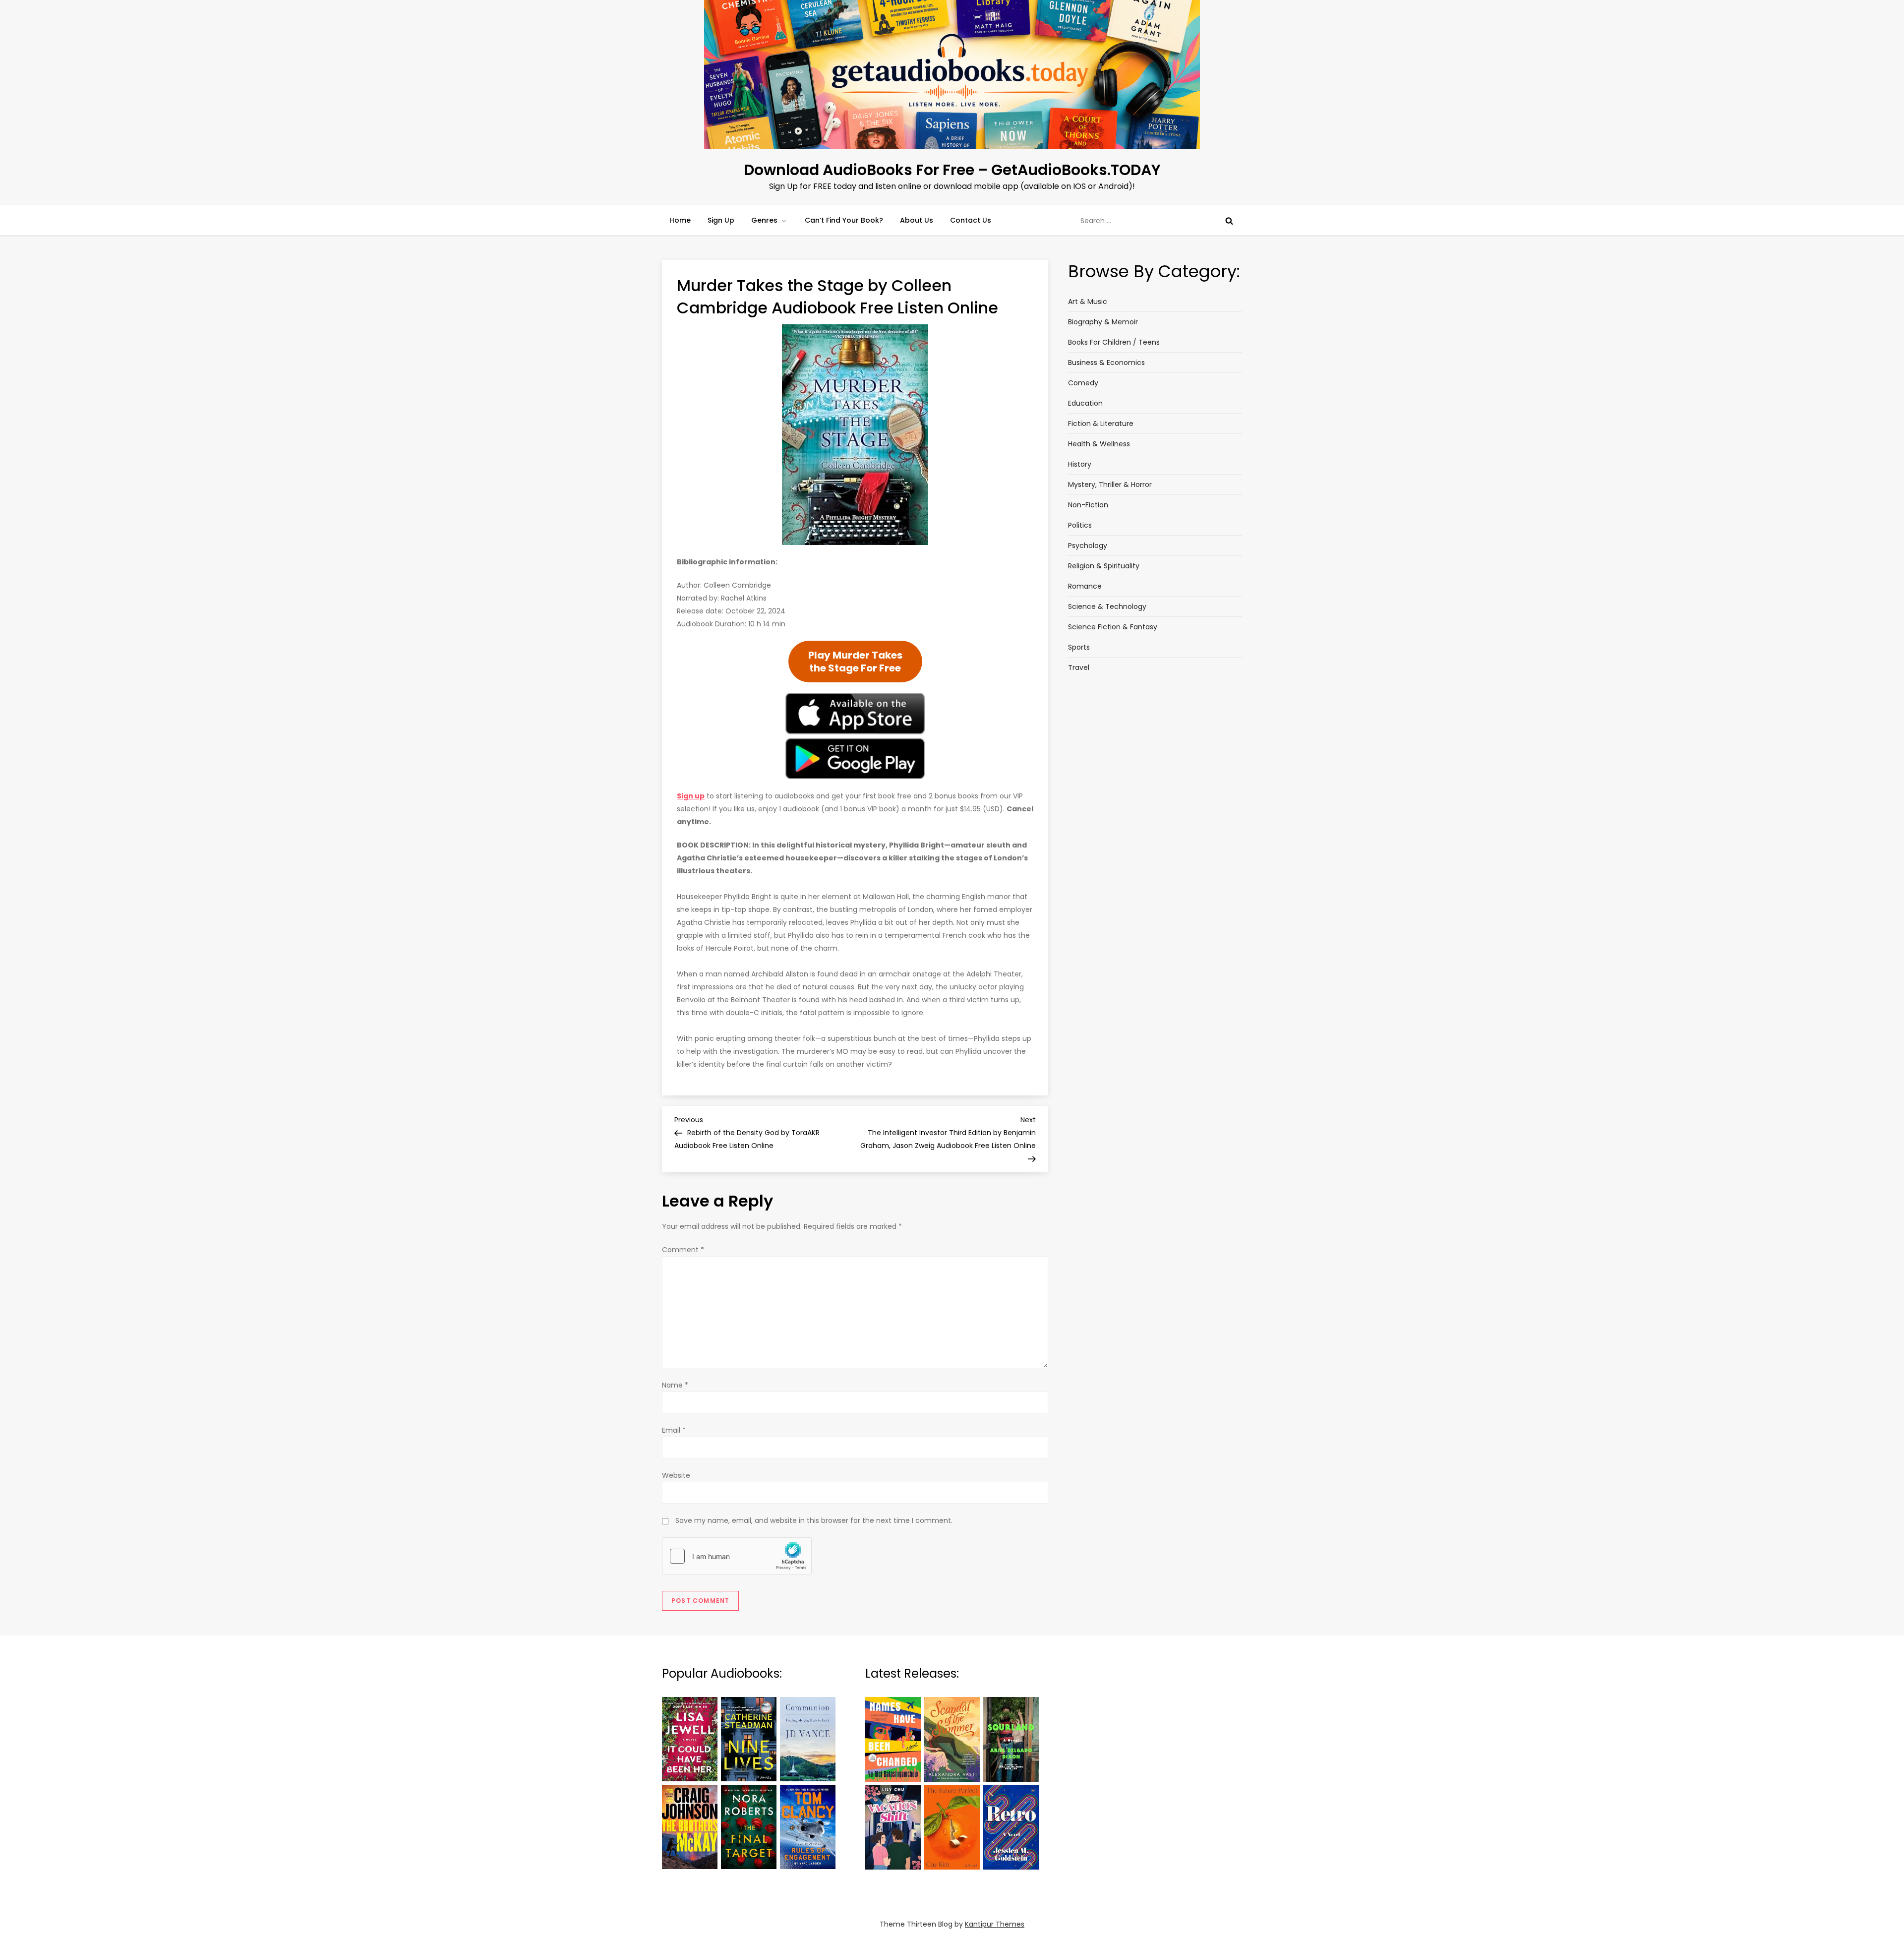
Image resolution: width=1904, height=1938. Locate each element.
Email (674, 1430)
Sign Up (721, 220)
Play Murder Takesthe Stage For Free (855, 662)
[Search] (1229, 221)
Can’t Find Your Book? (844, 220)
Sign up (691, 796)
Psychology (1088, 545)
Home (680, 220)
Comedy (1083, 383)
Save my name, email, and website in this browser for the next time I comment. (814, 1520)
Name (675, 1385)
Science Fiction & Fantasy (1113, 627)
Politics (1080, 525)
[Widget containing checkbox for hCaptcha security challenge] (737, 1556)
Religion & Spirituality (1104, 566)
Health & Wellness (1099, 444)
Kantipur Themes (995, 1924)
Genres (764, 220)
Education (1085, 403)
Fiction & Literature (1101, 424)
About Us (917, 220)
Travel (1079, 667)
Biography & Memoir (1103, 322)
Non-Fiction (1088, 505)
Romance (1085, 586)
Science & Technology (1107, 606)
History (1080, 464)
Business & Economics (1106, 363)
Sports (1079, 647)
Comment (683, 1250)
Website (676, 1475)
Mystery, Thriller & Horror (1110, 484)
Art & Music (1088, 302)
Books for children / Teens (1114, 342)
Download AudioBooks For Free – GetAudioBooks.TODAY (952, 170)
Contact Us (971, 220)
